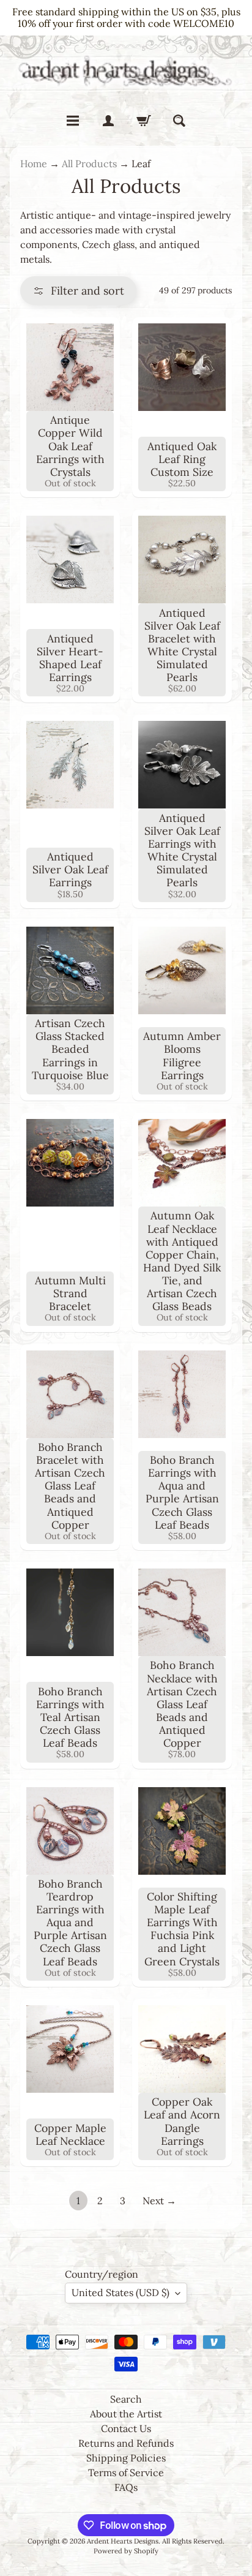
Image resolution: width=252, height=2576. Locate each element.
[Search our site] (179, 121)
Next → (159, 2201)
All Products (89, 164)
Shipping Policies (126, 2458)
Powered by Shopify (126, 2551)
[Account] (108, 121)
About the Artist (126, 2414)
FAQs (126, 2487)
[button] (78, 291)
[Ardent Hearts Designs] (126, 70)
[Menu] (73, 121)
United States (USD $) (120, 2292)
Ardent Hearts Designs (123, 2541)
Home (34, 164)
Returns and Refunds (126, 2443)
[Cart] (144, 121)
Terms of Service (126, 2472)
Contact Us (126, 2428)
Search (126, 2399)
